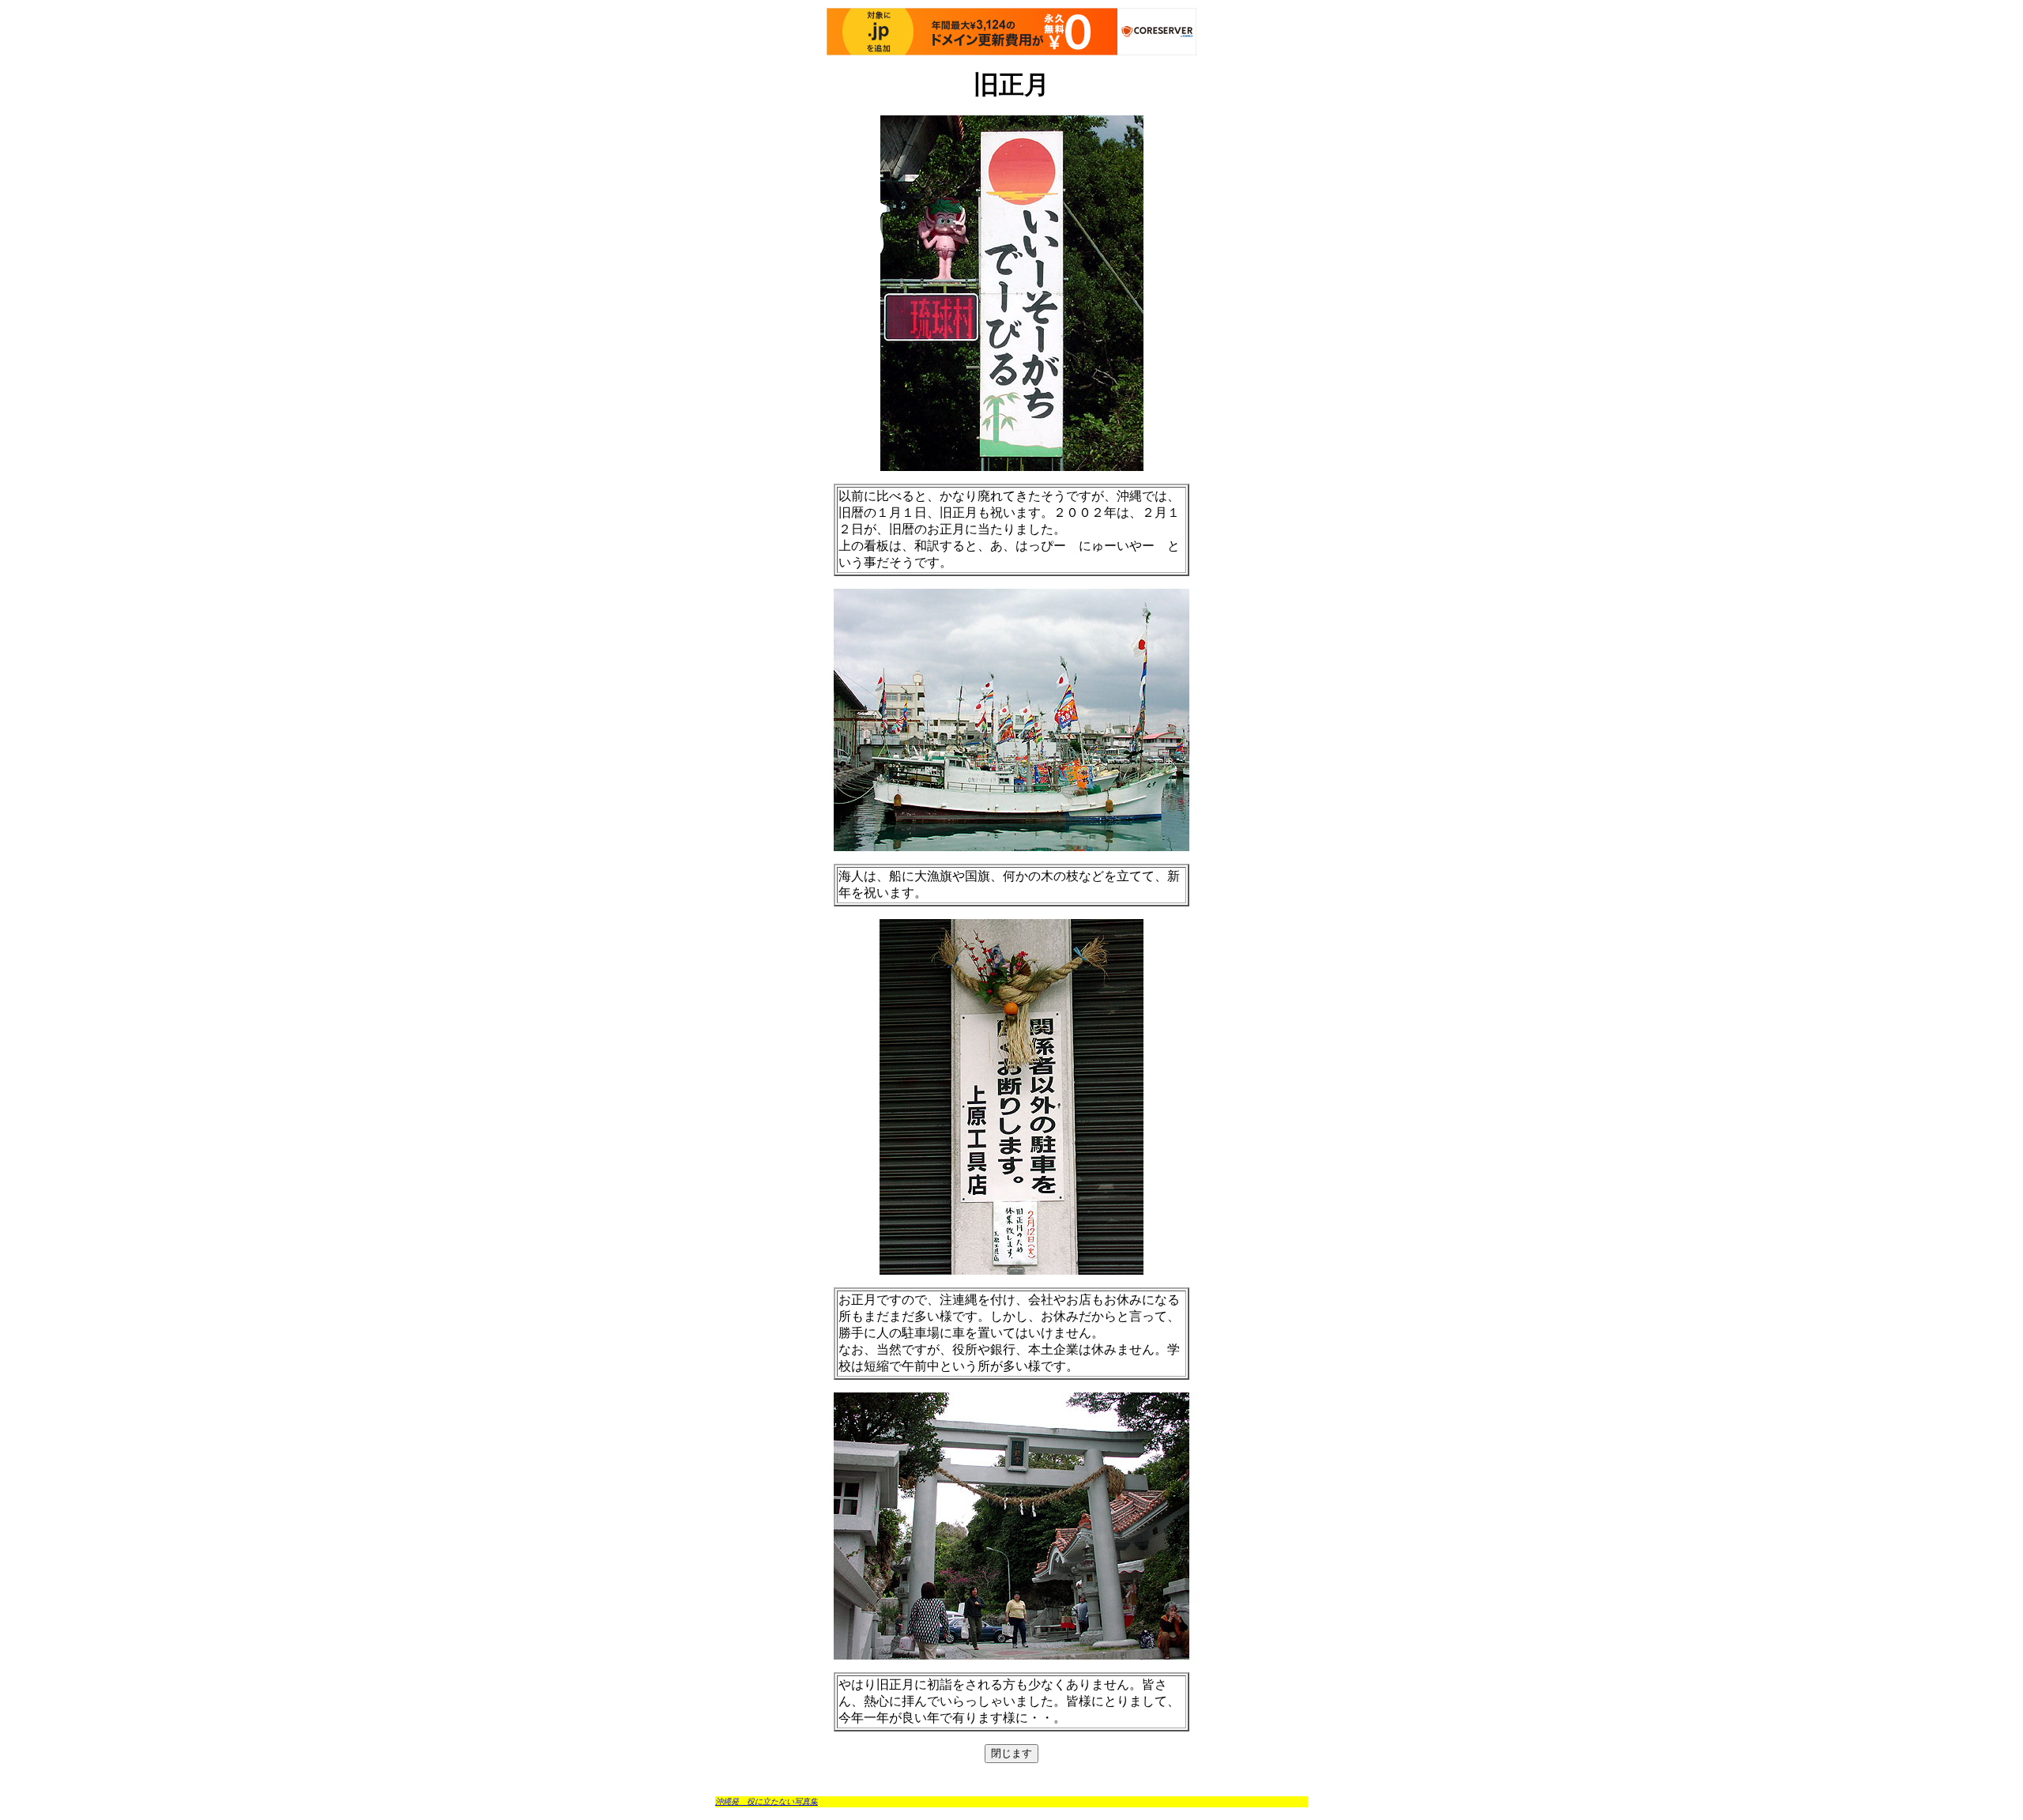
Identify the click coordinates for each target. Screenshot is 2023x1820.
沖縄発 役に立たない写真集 (767, 1801)
